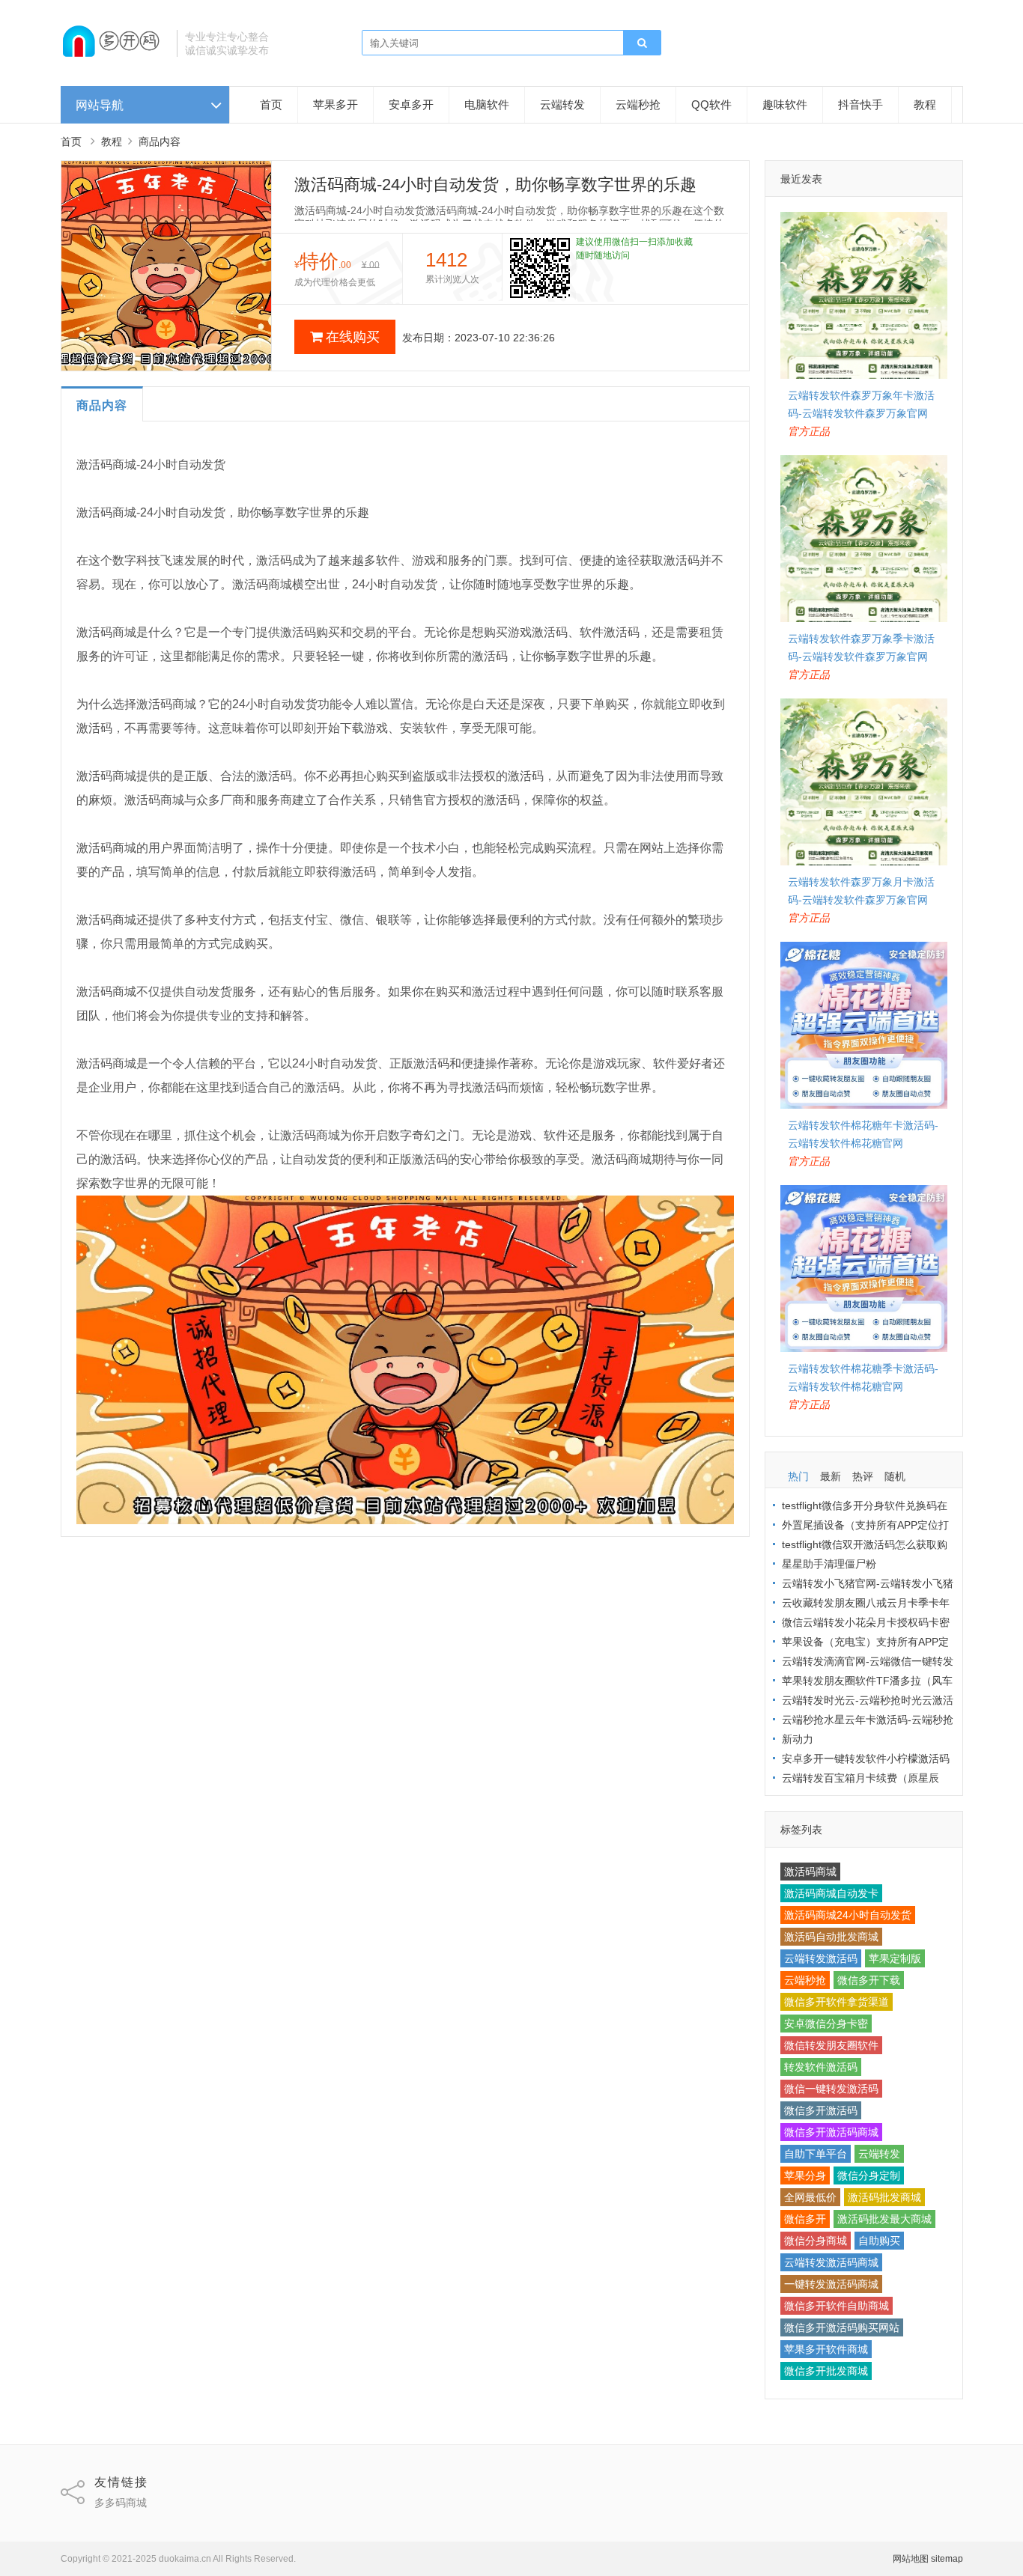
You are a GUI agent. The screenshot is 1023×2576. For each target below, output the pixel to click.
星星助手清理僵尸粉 (829, 1564)
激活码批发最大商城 (884, 2219)
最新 (831, 1476)
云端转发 (562, 104)
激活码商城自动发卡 (831, 1893)
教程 (925, 104)
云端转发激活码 (821, 1958)
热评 (863, 1476)
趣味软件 (785, 104)
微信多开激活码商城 (831, 2132)
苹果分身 (805, 2175)
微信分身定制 (869, 2175)
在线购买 (353, 337)
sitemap (947, 2559)
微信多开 (805, 2219)
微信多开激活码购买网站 (842, 2327)
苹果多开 (336, 104)
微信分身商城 (816, 2241)
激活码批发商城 (884, 2197)
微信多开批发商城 (826, 2371)
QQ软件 (711, 104)
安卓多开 (411, 104)
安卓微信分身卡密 (826, 2024)
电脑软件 (487, 104)
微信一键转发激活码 (831, 2089)
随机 (895, 1476)
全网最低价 (810, 2197)
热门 (798, 1476)
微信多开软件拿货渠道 (837, 2002)
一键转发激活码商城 (831, 2284)
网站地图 (911, 2559)
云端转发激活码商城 (831, 2262)
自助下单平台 (816, 2154)
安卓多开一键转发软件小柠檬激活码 (866, 1759)
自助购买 (879, 2241)
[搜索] (642, 43)
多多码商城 (121, 2503)
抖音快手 (860, 104)
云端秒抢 (638, 104)
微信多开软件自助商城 (837, 2306)
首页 (271, 104)
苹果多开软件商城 (826, 2349)
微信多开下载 (869, 1980)
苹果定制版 (895, 1958)
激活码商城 (810, 1872)
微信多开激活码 (821, 2110)
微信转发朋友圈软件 (831, 2045)
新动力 (798, 1739)
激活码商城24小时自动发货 (848, 1915)
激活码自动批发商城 (831, 1937)
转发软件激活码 (821, 2067)
